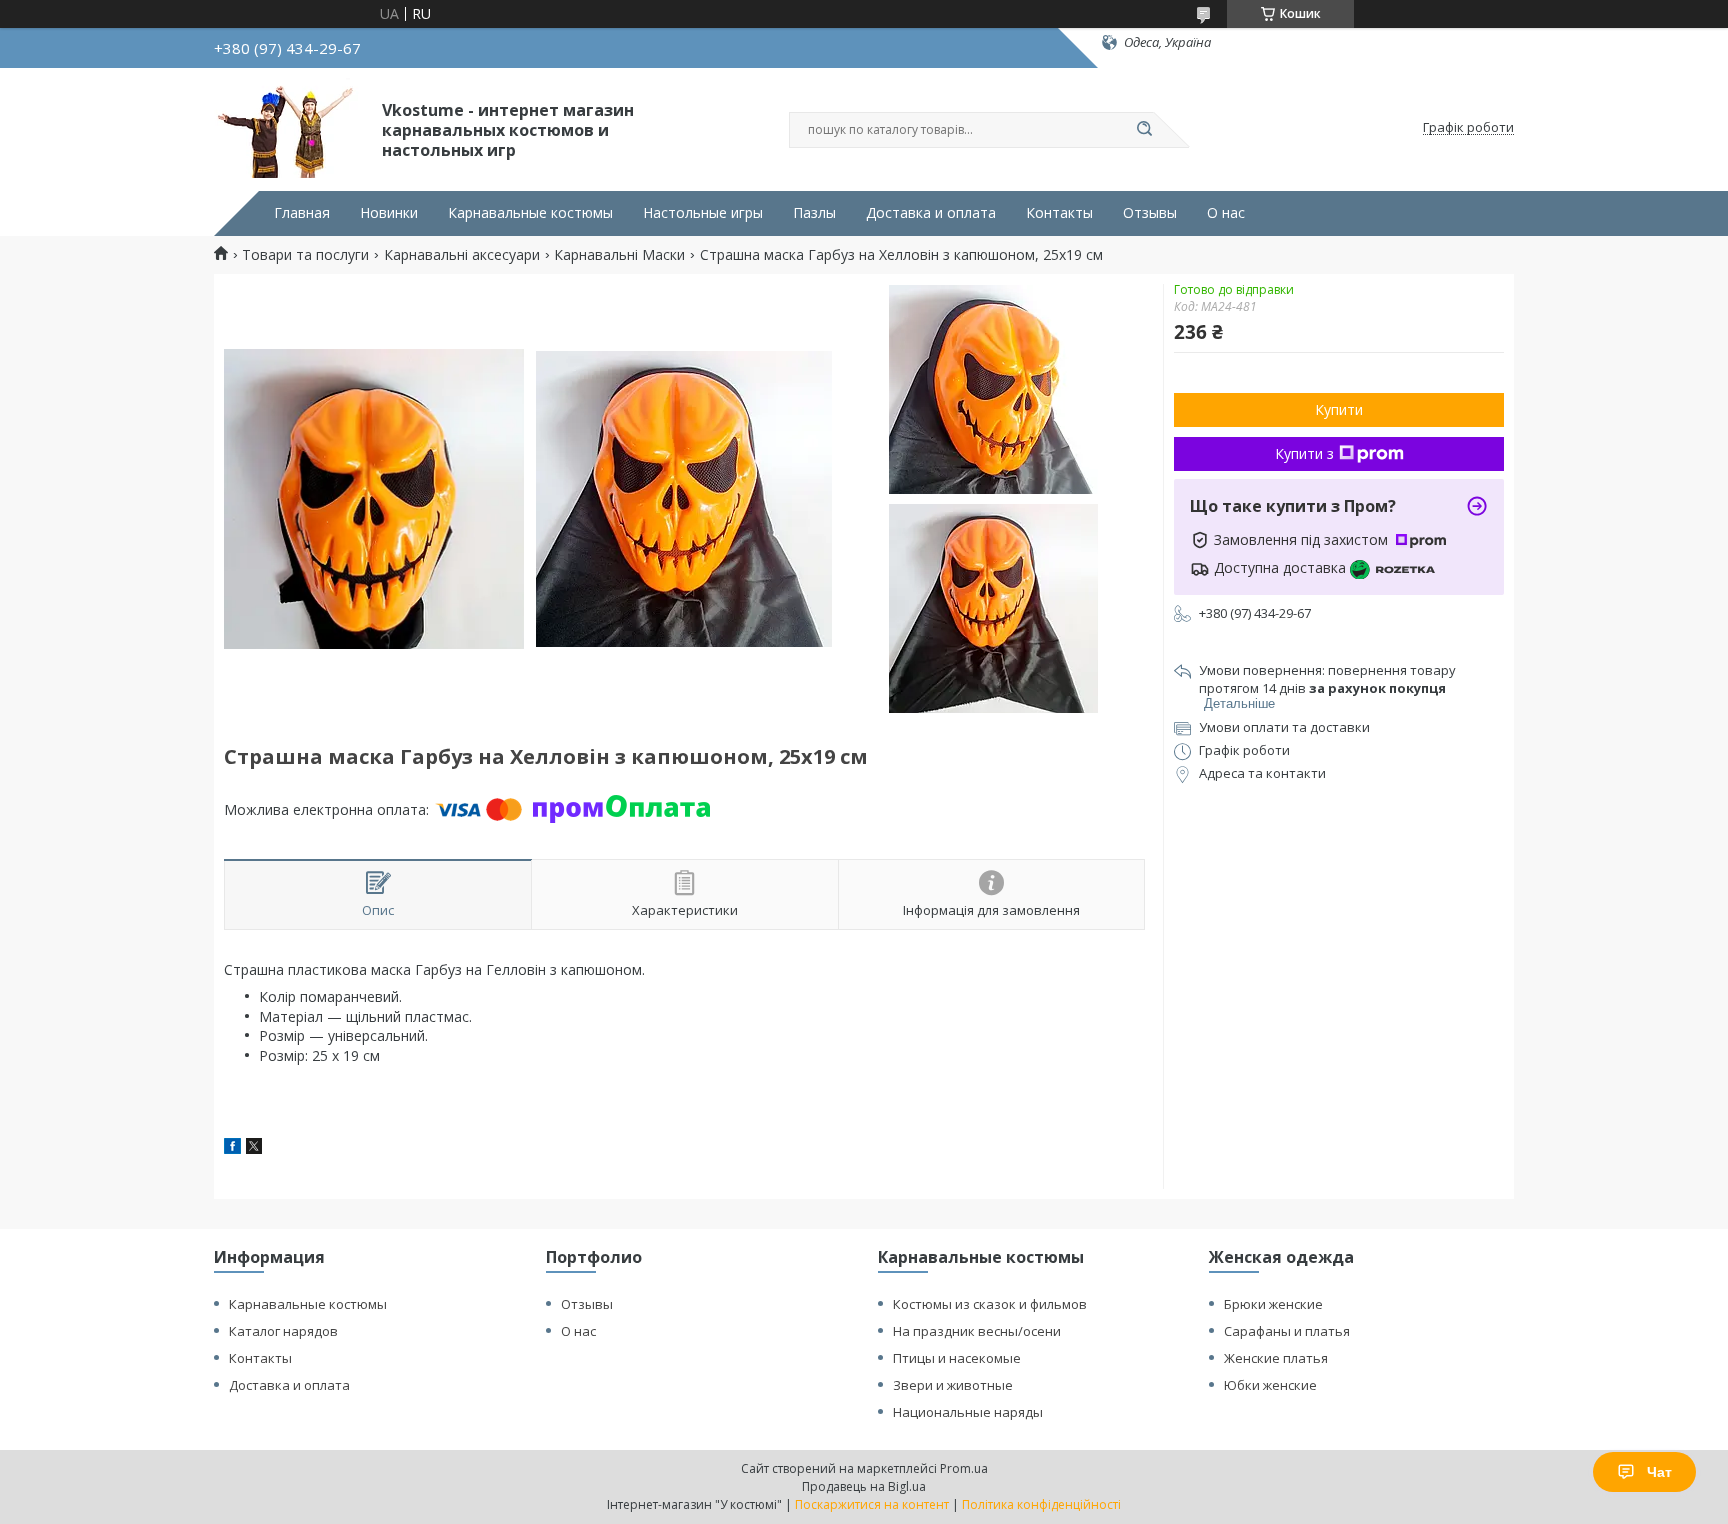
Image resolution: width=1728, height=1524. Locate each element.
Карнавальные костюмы (530, 213)
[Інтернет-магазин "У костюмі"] (289, 128)
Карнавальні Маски (619, 255)
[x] (254, 1148)
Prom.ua (964, 1468)
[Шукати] (1144, 130)
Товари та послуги (305, 255)
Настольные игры (703, 213)
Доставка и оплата (931, 213)
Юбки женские (1270, 1385)
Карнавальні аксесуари (462, 255)
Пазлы (814, 213)
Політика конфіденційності (1041, 1504)
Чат (1659, 1472)
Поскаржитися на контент (872, 1504)
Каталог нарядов (283, 1331)
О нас (1226, 213)
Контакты (1059, 213)
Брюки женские (1273, 1304)
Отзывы (1150, 213)
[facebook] (232, 1148)
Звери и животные (953, 1385)
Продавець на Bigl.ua (864, 1486)
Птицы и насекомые (957, 1358)
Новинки (389, 213)
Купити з (1304, 453)
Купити (1339, 409)
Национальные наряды (968, 1412)
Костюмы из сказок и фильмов (990, 1304)
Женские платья (1276, 1358)
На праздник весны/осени (977, 1331)
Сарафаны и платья (1287, 1331)
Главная (302, 213)
